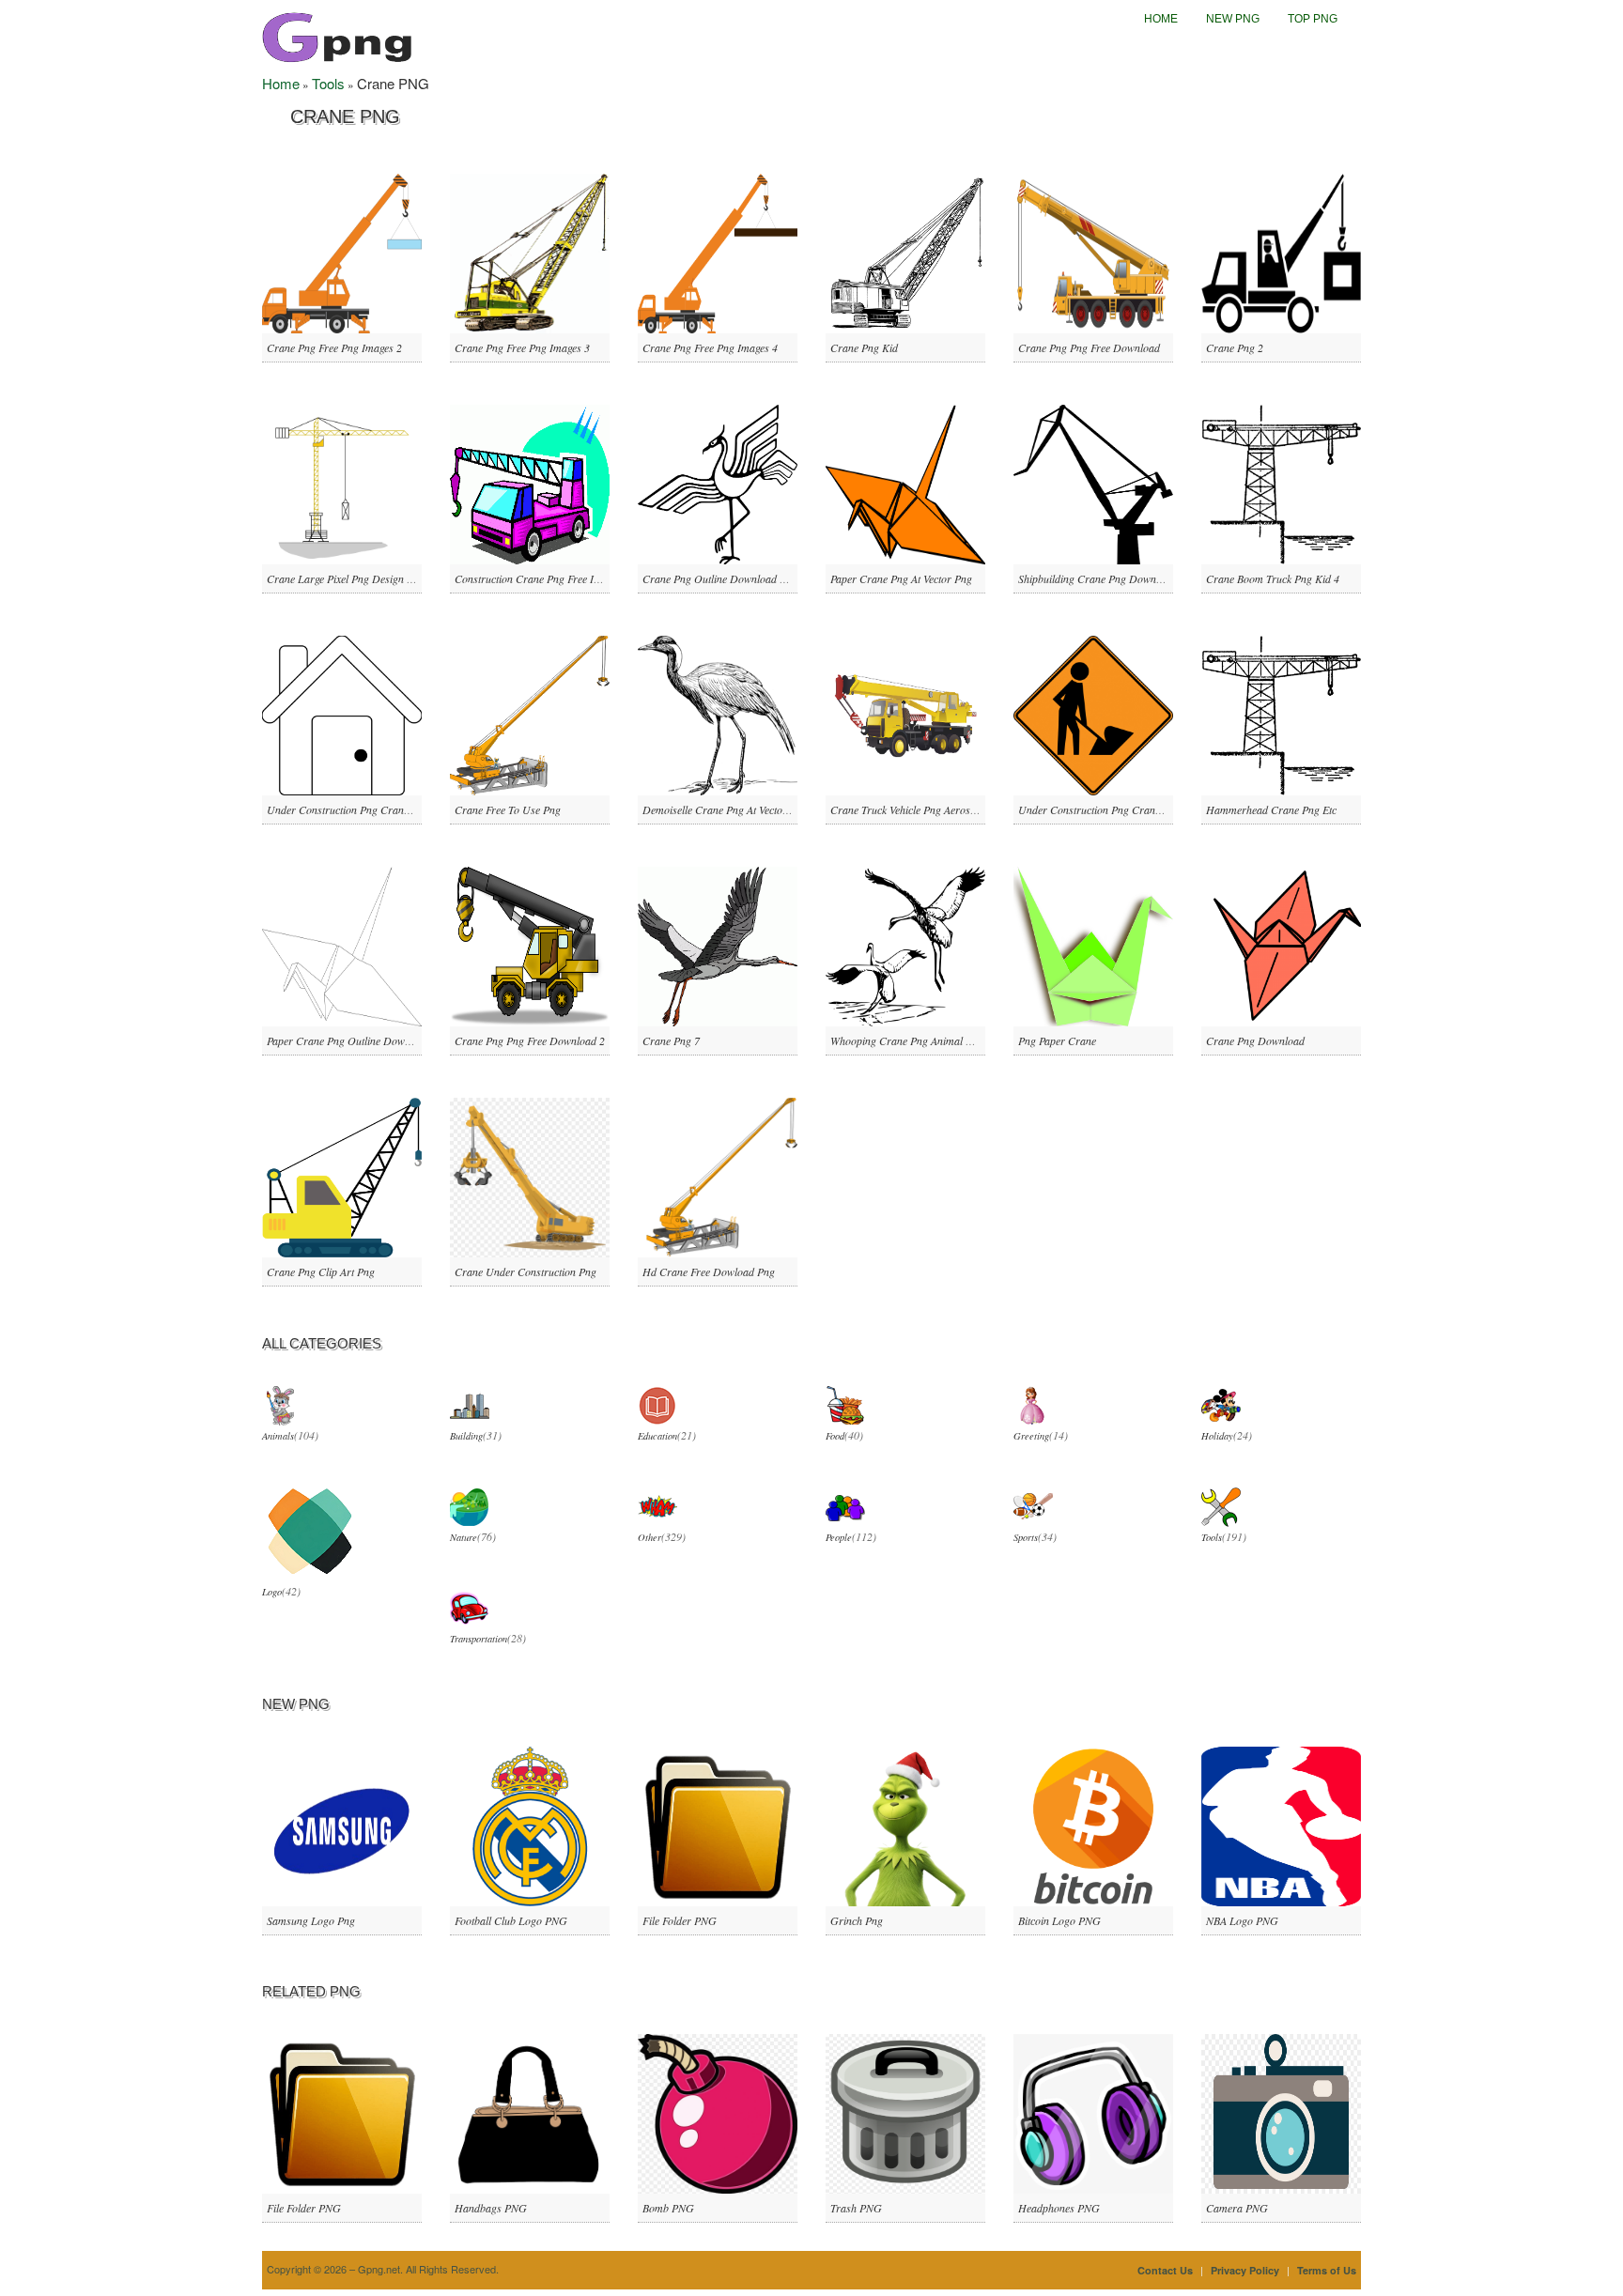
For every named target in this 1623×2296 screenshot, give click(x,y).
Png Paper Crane (1057, 1040)
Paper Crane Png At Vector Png (901, 578)
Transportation (479, 1639)
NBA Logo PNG (1242, 1920)
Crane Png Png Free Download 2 (530, 1040)
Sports (1026, 1537)
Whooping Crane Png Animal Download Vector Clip (948, 1040)
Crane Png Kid (864, 347)
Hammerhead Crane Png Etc (1271, 809)
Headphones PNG (1059, 2208)
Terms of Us (1327, 2270)
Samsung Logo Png (311, 1920)
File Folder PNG (680, 1920)
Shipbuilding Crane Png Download (1097, 578)
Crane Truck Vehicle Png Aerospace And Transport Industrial (968, 809)
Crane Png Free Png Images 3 (522, 347)
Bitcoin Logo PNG (1059, 1920)
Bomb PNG (668, 2208)
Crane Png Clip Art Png (321, 1271)
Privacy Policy (1245, 2270)
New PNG (1233, 19)
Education (657, 1436)
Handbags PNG (491, 2208)
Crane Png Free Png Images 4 (710, 347)
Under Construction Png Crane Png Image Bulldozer (386, 809)
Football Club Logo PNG (511, 1920)
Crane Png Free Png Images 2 (334, 347)
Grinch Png (857, 1920)
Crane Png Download (1255, 1040)
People (839, 1537)
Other (649, 1537)
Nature (464, 1537)
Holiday (1217, 1436)
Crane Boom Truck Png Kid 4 (1273, 578)
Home (1161, 19)
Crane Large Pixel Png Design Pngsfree (356, 578)
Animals (278, 1436)
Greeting (1031, 1436)
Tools (328, 83)
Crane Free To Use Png (508, 809)
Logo (272, 1592)
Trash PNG (856, 2208)
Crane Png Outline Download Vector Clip (736, 578)
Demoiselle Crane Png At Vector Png (725, 809)
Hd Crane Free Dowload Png (709, 1271)
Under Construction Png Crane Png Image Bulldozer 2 (1142, 809)
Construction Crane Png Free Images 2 (542, 578)
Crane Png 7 (671, 1040)
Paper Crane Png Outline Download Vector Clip (375, 1040)
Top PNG (1313, 19)
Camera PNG (1237, 2208)
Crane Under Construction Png (526, 1271)
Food (835, 1436)
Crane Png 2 (1235, 347)
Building (466, 1436)
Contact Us (1165, 2270)
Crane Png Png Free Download (1089, 347)
